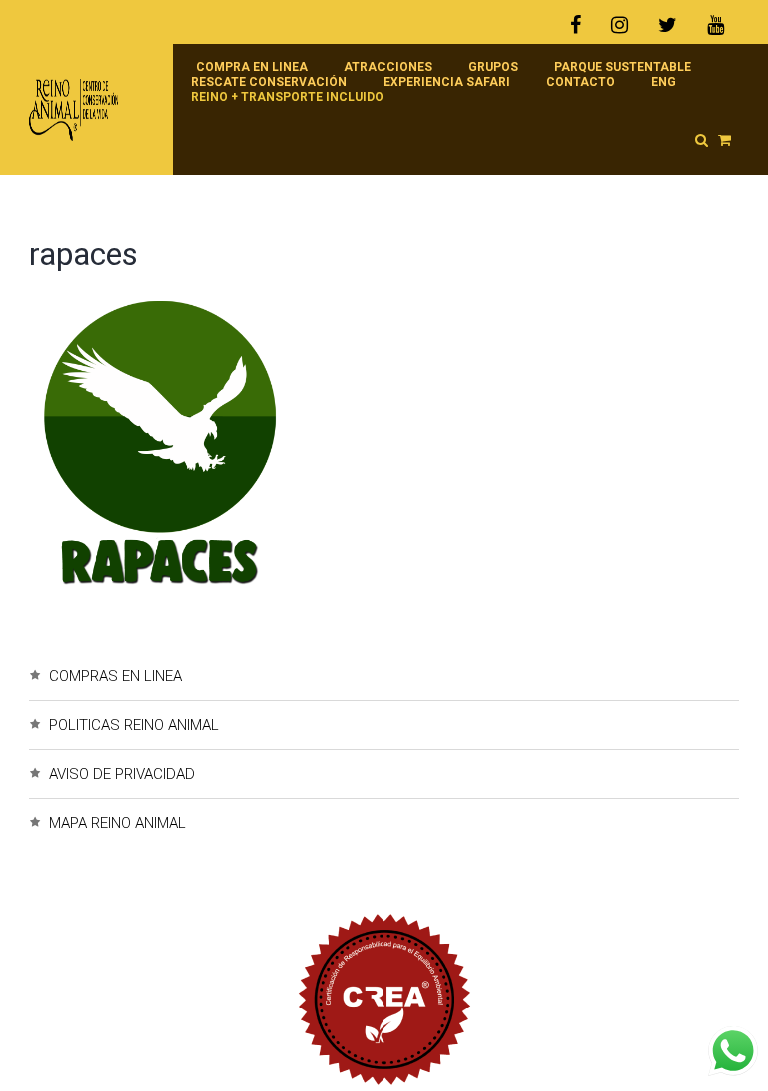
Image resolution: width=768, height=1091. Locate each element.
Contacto (580, 82)
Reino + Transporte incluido (287, 97)
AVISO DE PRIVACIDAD (122, 774)
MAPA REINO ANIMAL (117, 823)
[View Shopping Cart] (724, 140)
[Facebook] (583, 25)
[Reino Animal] (91, 110)
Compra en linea (252, 67)
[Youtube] (715, 25)
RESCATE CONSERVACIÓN (269, 82)
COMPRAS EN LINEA (115, 676)
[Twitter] (667, 25)
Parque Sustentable (622, 67)
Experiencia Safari (446, 82)
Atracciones (388, 67)
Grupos (493, 67)
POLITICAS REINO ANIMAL (134, 725)
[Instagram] (619, 25)
